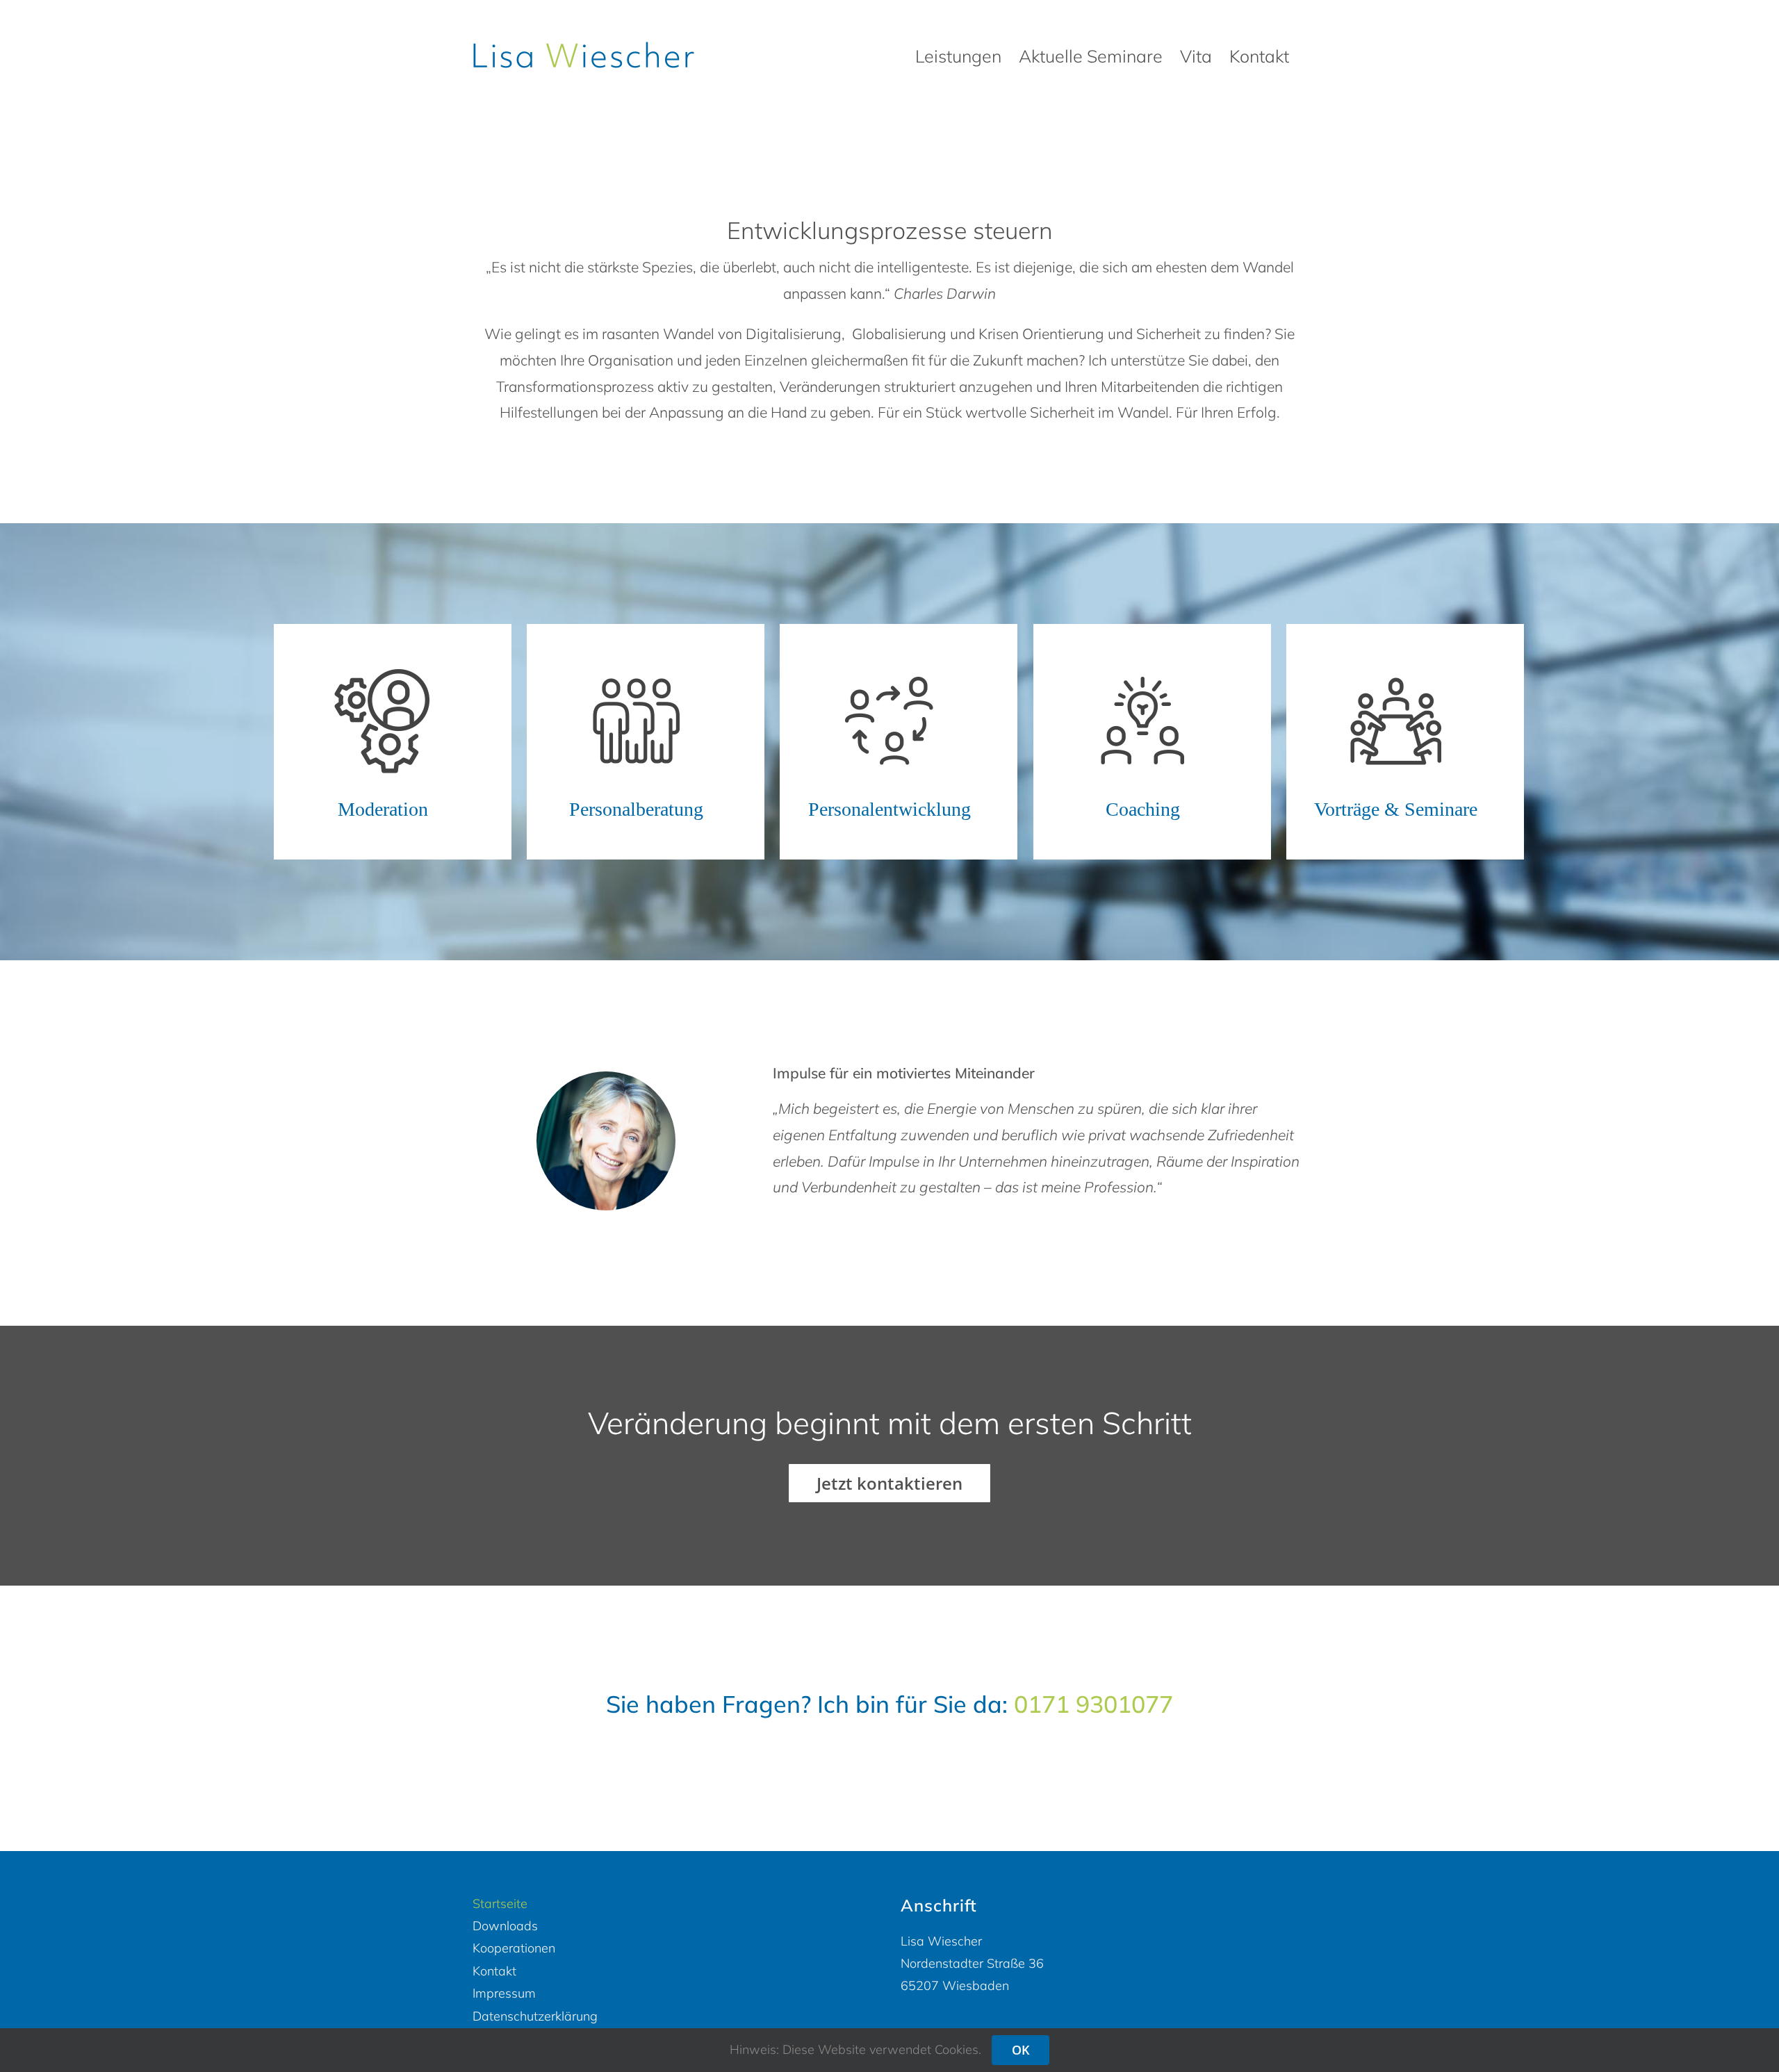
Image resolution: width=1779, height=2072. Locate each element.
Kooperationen (514, 1948)
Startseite (500, 1904)
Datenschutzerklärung (535, 2016)
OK (1020, 2050)
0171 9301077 (1093, 1704)
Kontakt (494, 1971)
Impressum (504, 1993)
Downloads (505, 1926)
